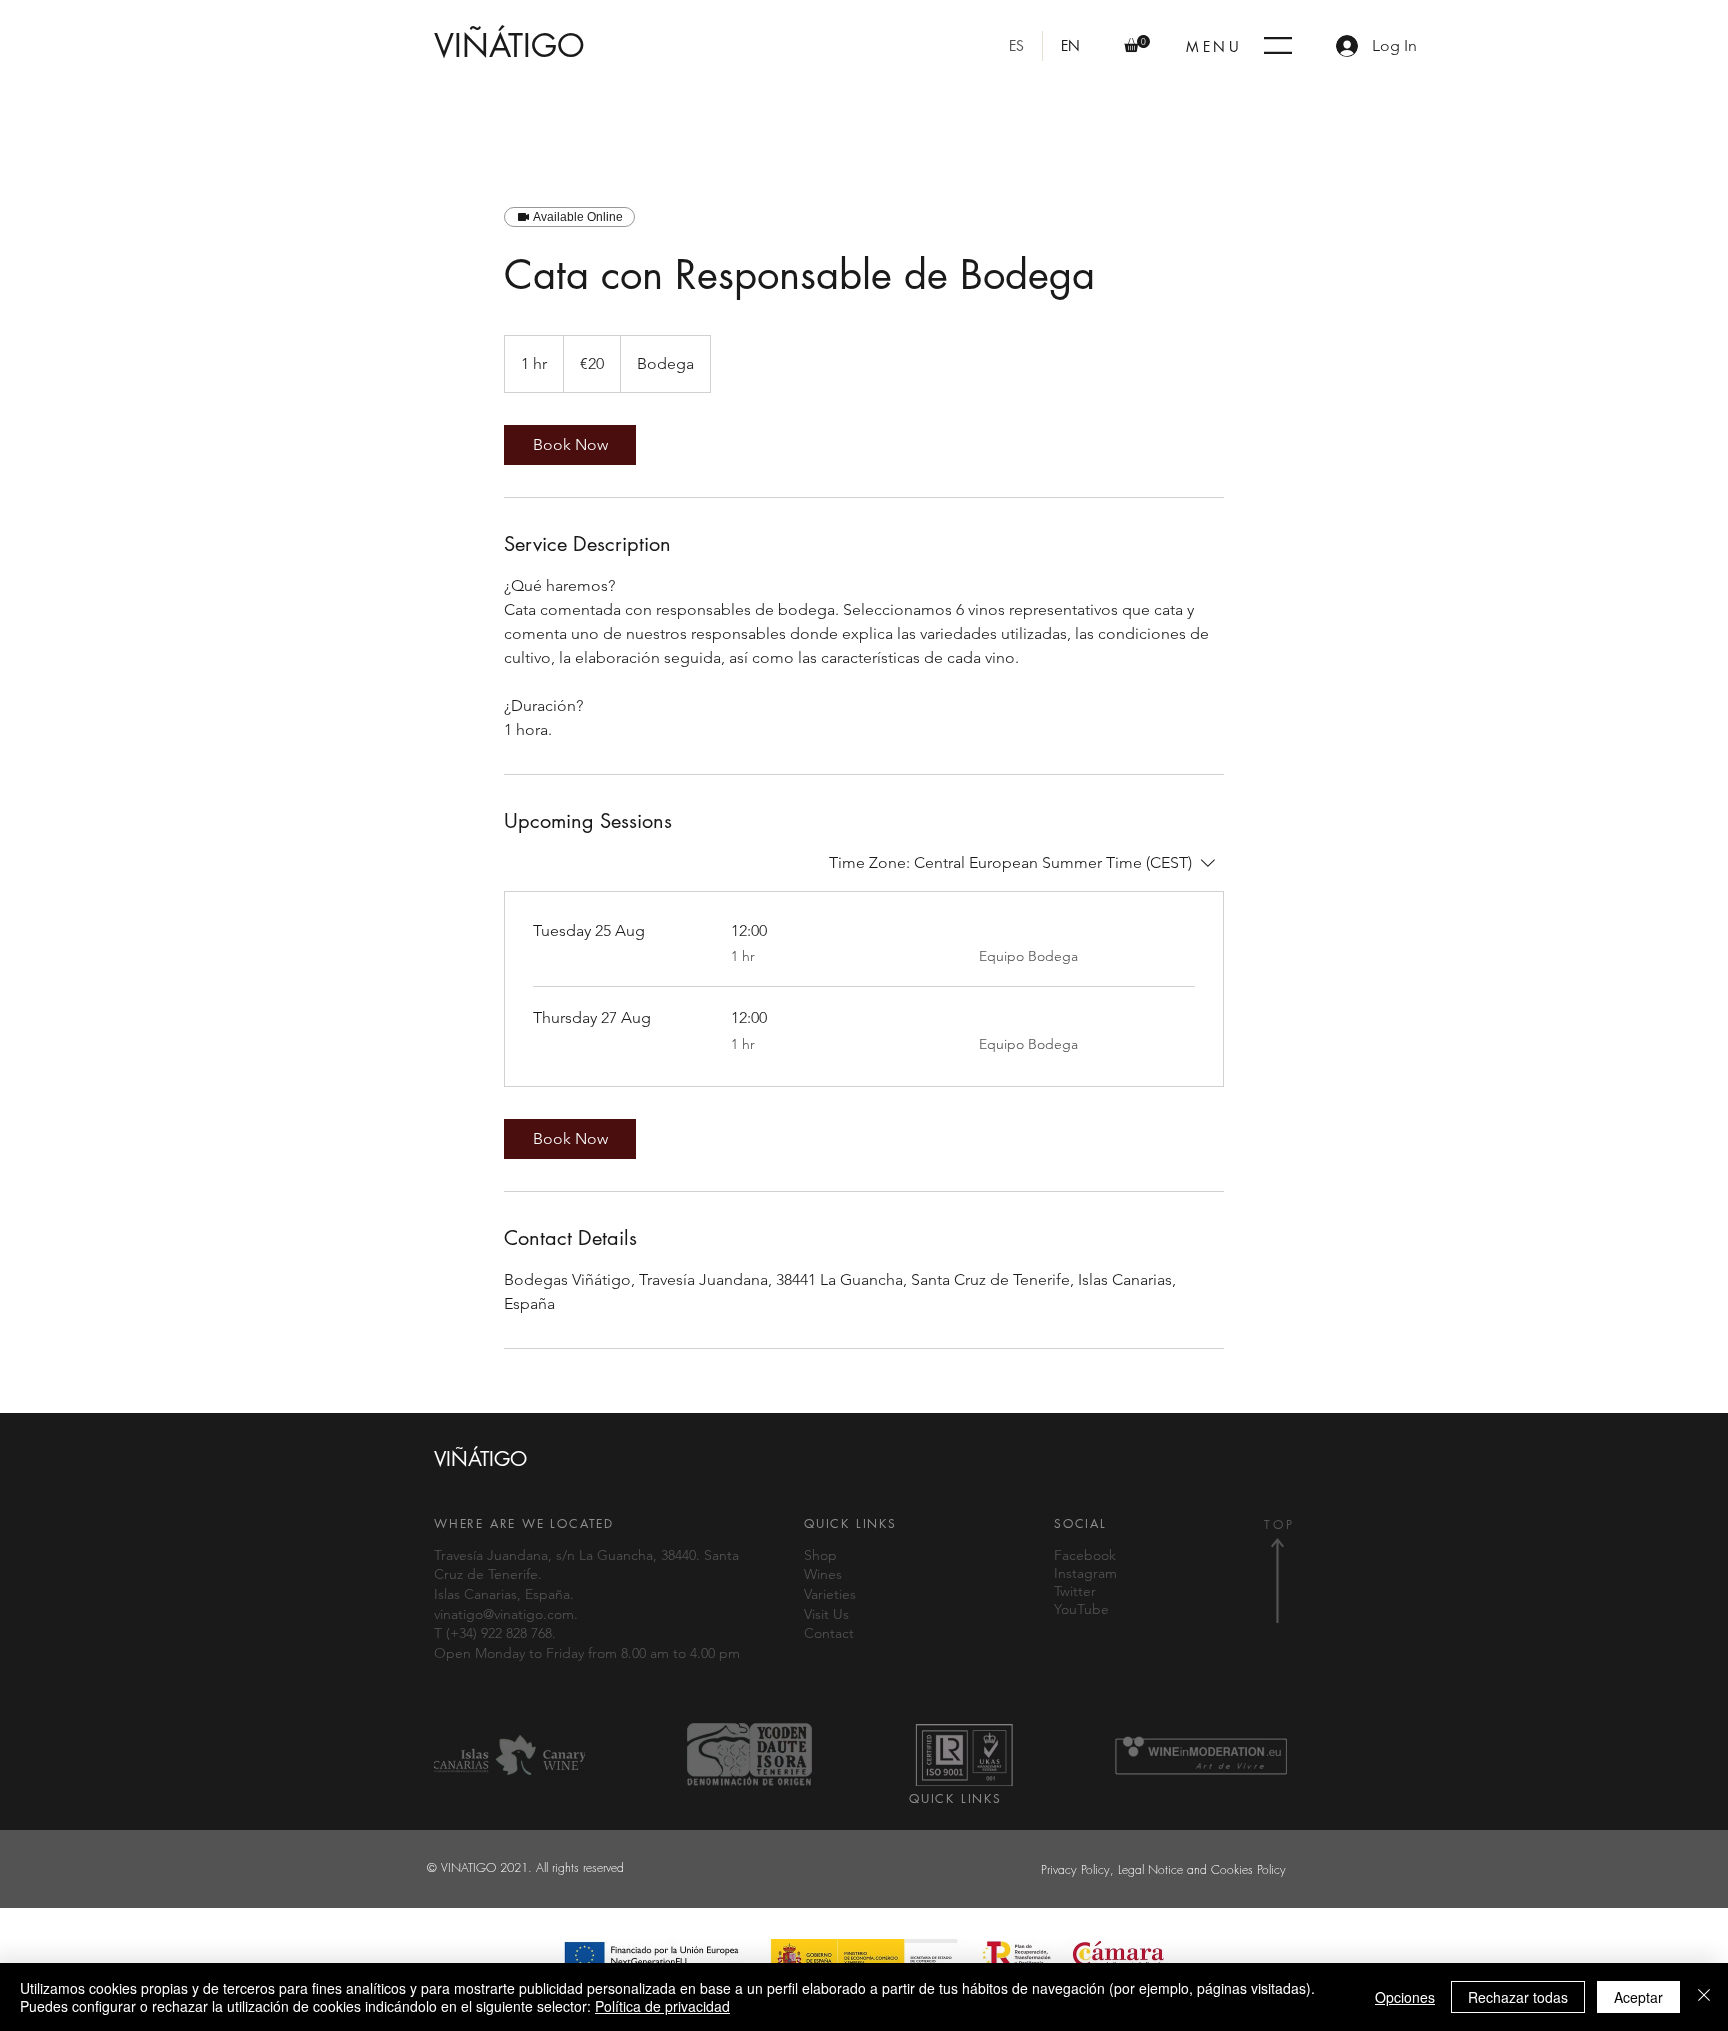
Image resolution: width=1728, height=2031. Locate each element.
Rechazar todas (1518, 1997)
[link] (570, 445)
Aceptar (1638, 1997)
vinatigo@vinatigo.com (504, 1614)
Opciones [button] (1405, 1997)
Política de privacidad (662, 2006)
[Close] (1704, 1997)
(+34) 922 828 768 (499, 1633)
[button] (1137, 43)
